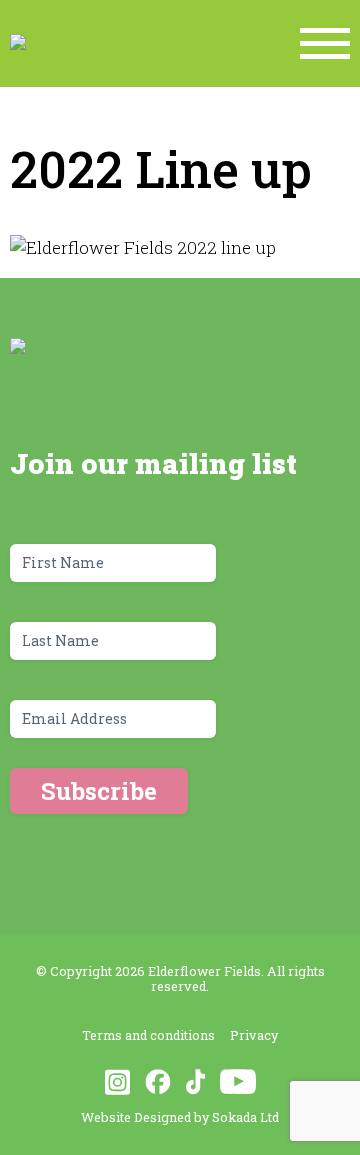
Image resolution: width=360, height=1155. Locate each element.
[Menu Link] (325, 43)
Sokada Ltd (245, 1117)
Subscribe (99, 791)
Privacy (254, 1035)
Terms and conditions (148, 1035)
